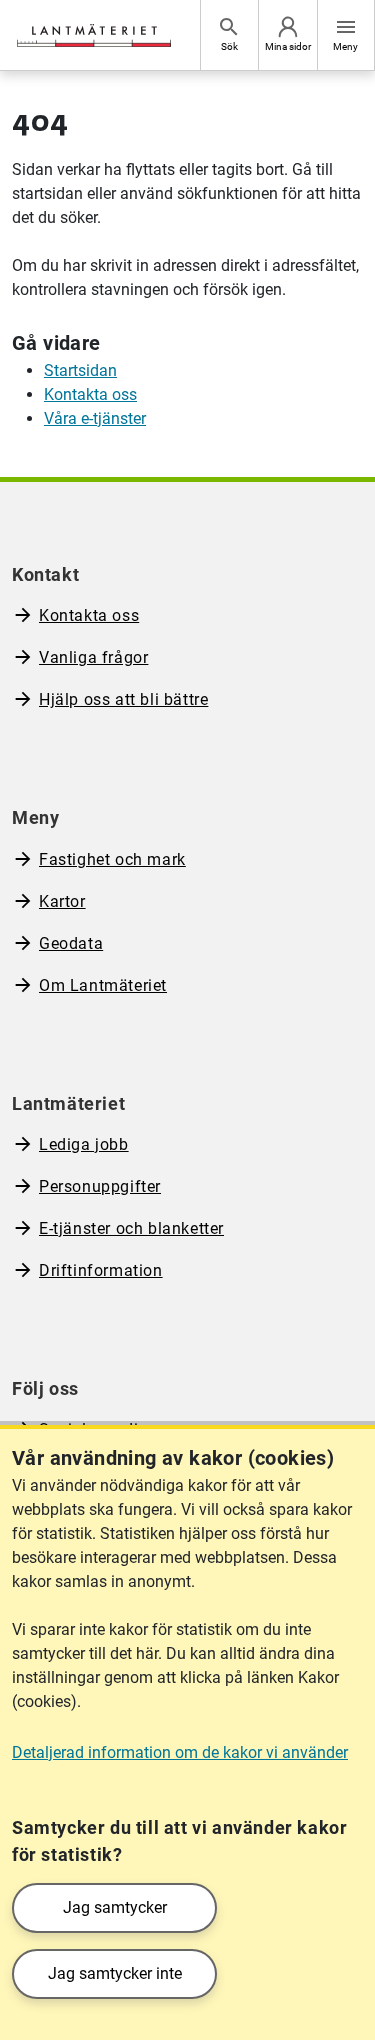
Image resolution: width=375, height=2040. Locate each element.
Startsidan (80, 370)
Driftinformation (101, 1270)
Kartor (62, 901)
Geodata (71, 943)
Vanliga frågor (93, 657)
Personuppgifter (100, 1186)
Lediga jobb (84, 1144)
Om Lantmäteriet (103, 985)
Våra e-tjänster (95, 418)
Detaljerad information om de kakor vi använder (180, 1752)
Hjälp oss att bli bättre (123, 699)
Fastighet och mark (112, 859)
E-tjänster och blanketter (131, 1228)
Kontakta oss (90, 394)
